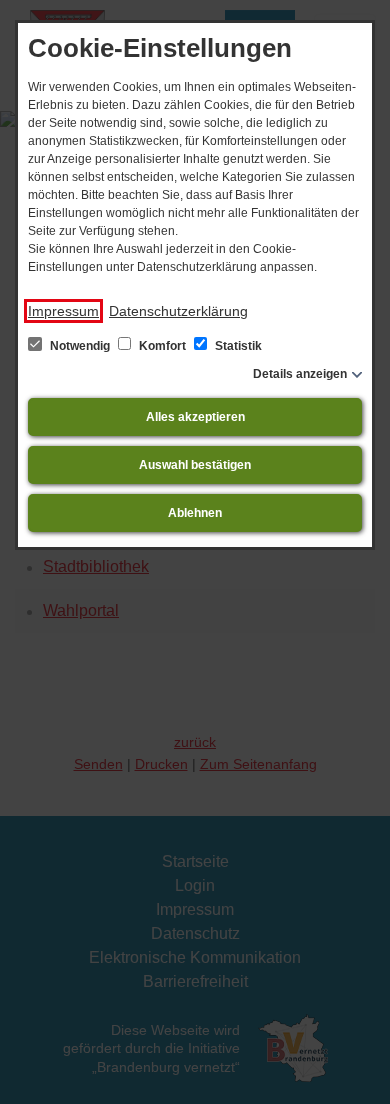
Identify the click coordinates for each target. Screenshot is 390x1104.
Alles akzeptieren (195, 417)
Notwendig (80, 346)
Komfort (162, 346)
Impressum (63, 311)
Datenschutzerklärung (178, 311)
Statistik (237, 346)
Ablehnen (195, 513)
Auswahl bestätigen (195, 465)
